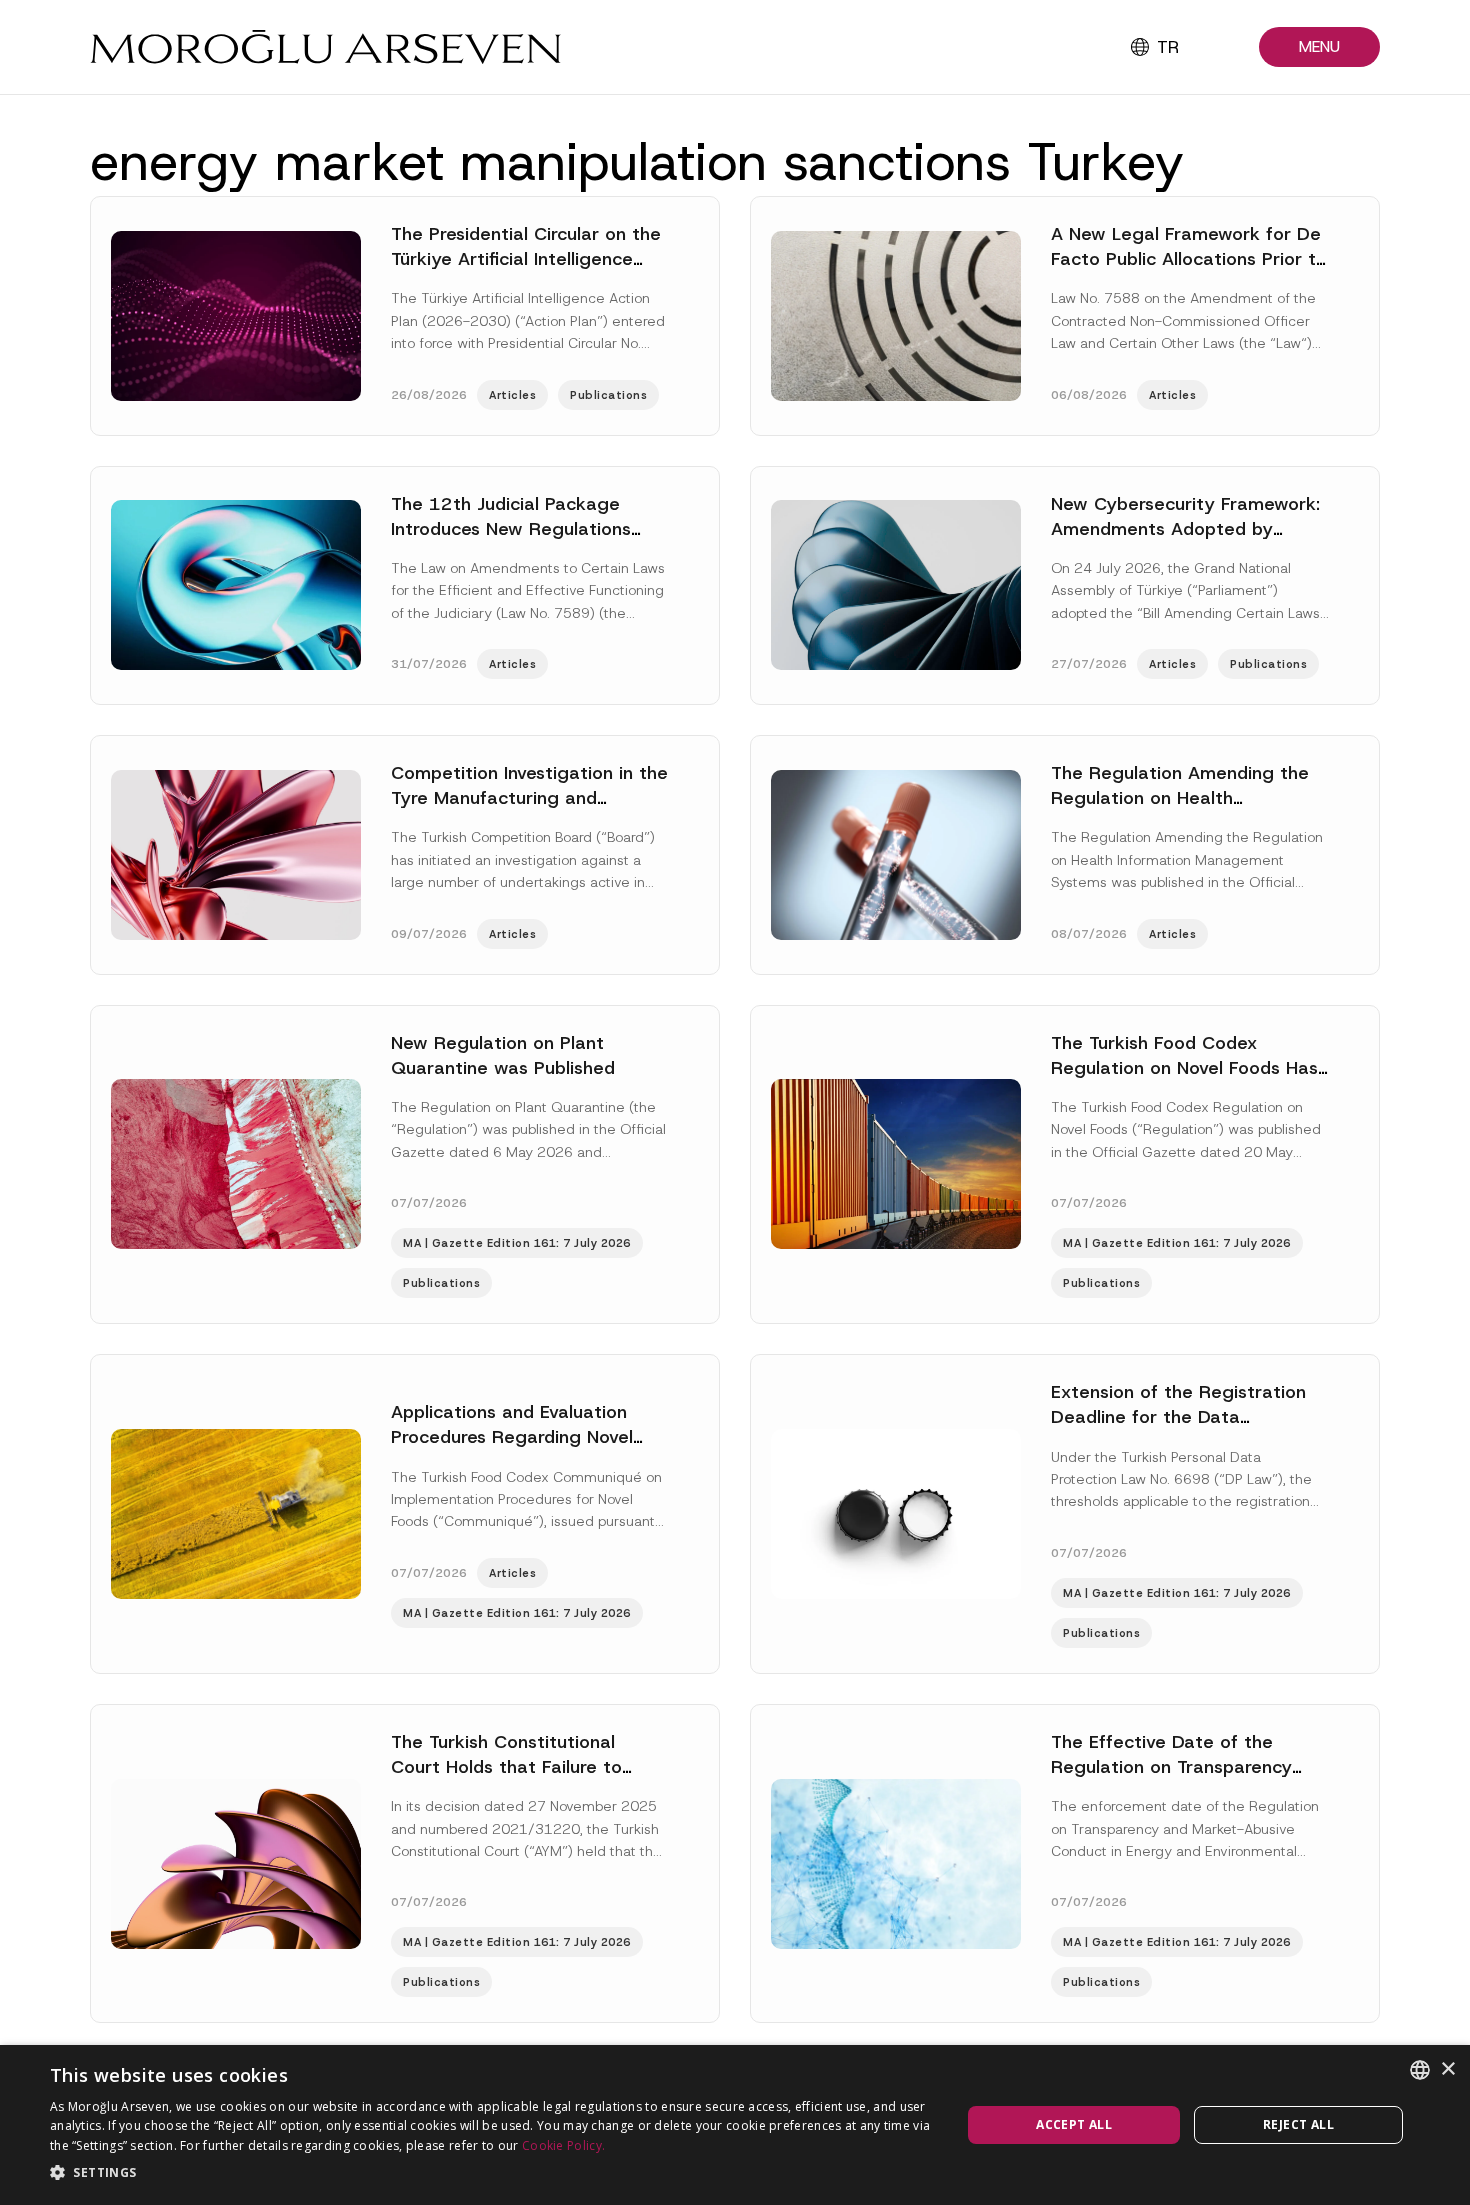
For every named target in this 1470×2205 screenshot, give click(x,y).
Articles (512, 395)
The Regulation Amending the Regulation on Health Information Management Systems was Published (1180, 811)
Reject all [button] (1298, 2124)
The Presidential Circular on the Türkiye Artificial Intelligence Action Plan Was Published (526, 259)
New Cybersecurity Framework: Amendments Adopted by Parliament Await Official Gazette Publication (1185, 542)
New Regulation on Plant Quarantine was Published (503, 1055)
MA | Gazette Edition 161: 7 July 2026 (517, 1243)
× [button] (1447, 2069)
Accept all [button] (1074, 2124)
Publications (608, 395)
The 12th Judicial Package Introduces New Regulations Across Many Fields (511, 529)
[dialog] (735, 2125)
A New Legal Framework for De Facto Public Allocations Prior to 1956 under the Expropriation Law (1189, 272)
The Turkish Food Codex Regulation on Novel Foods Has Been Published (1184, 1068)
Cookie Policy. (563, 2145)
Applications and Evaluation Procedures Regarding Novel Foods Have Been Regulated (512, 1437)
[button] (1319, 47)
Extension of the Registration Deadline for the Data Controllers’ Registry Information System (1178, 1430)
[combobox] (1420, 2070)
